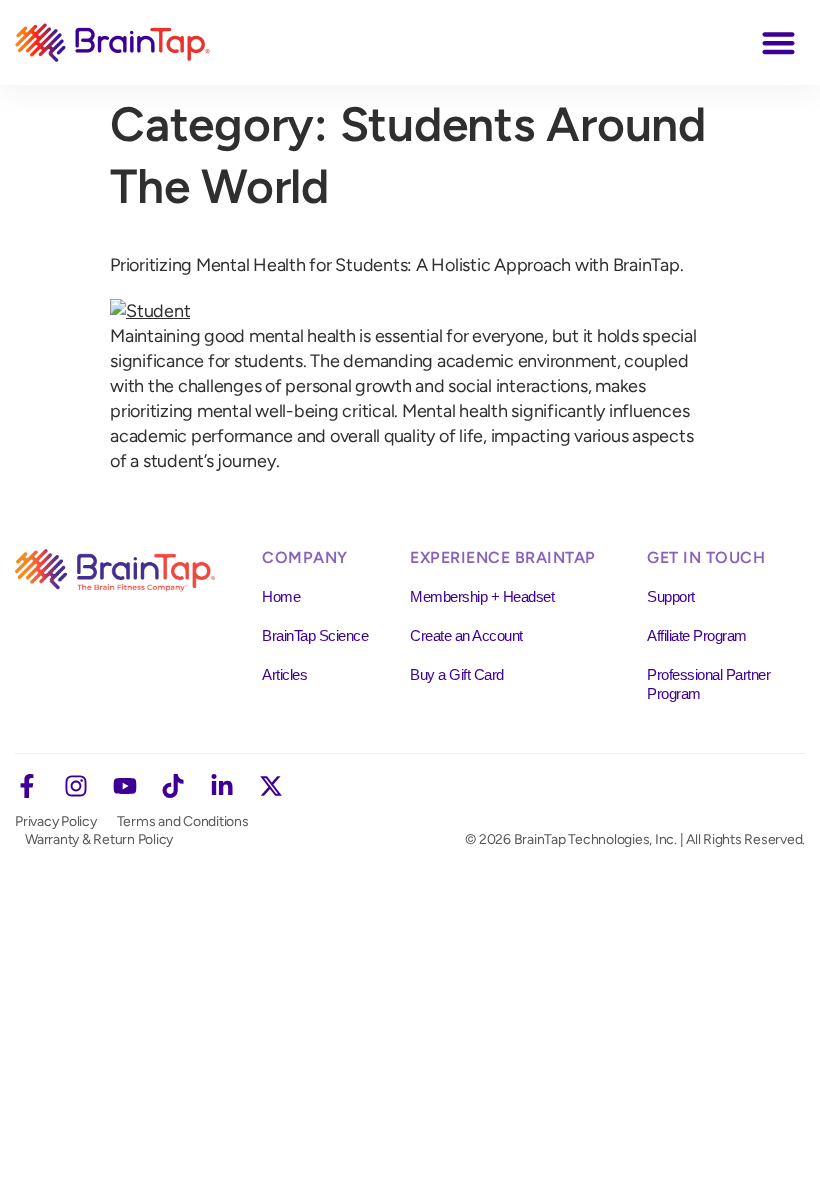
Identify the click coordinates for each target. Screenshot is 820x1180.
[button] (779, 42)
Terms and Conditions (183, 821)
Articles (284, 674)
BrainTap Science (315, 635)
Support (671, 596)
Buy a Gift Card (457, 674)
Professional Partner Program (708, 684)
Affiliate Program (697, 635)
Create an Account (466, 635)
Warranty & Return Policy (99, 839)
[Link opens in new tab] (27, 786)
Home (281, 596)
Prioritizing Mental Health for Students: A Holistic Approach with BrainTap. (396, 265)
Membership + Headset (482, 596)
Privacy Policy (56, 821)
